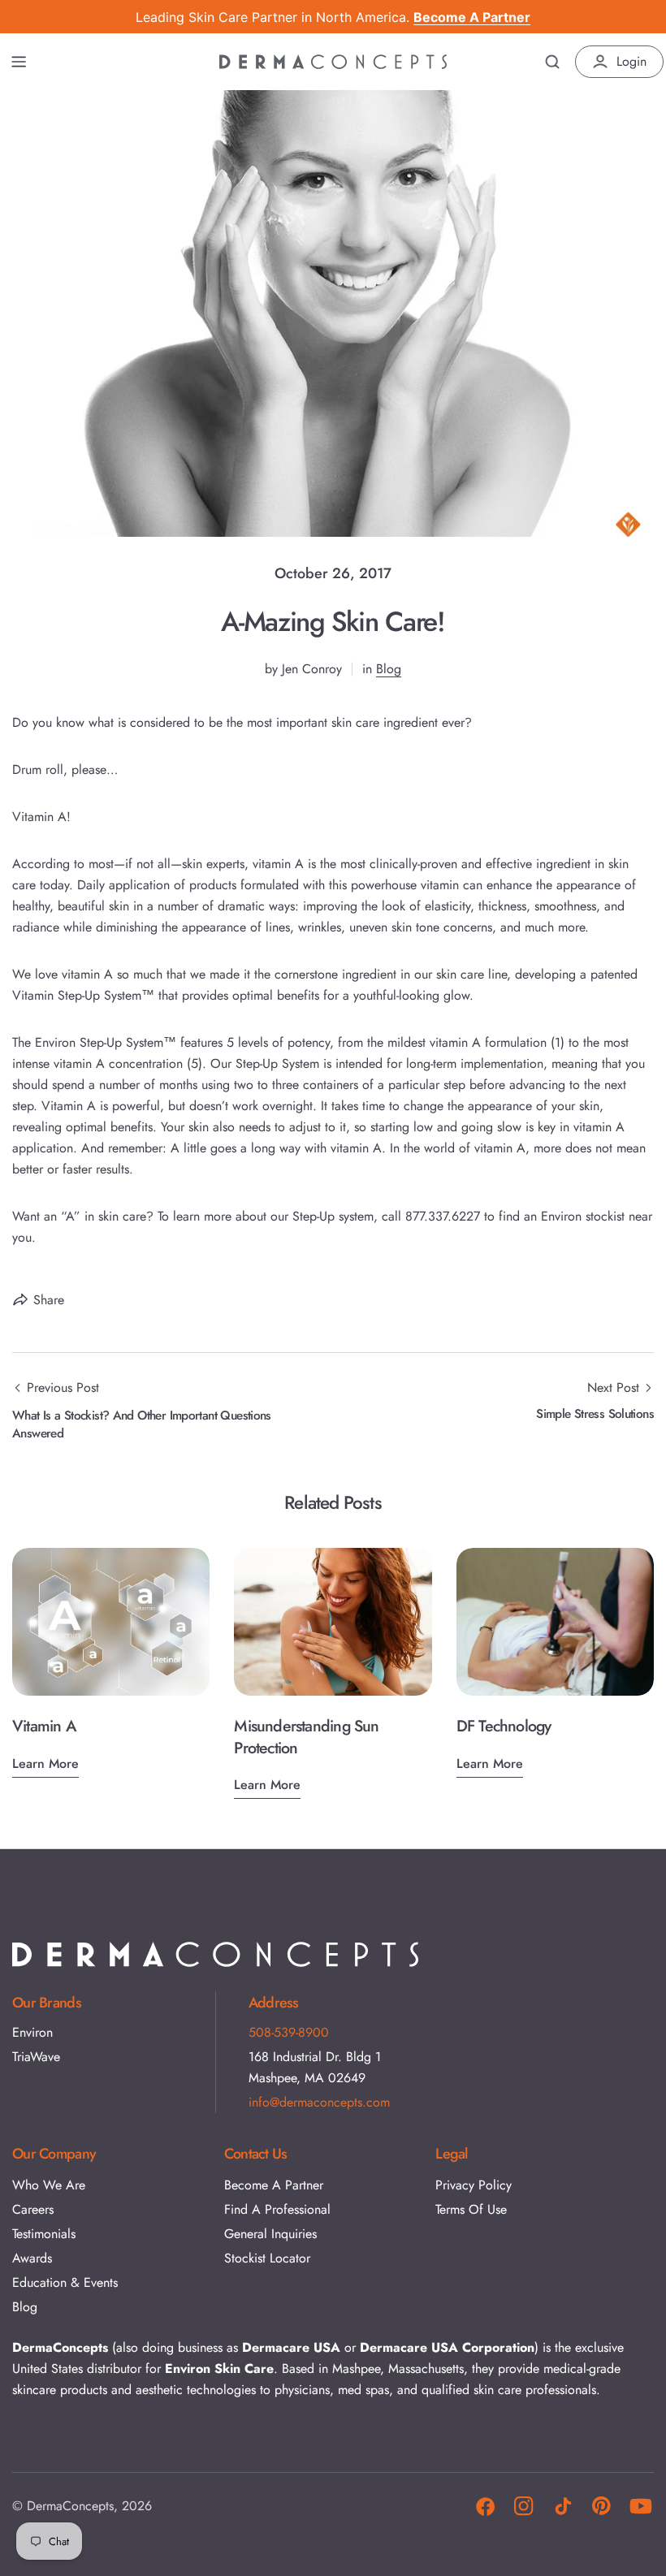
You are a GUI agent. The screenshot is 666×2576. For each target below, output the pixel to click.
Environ (32, 2032)
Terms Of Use (471, 2209)
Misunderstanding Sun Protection (306, 1737)
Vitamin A (44, 1726)
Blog (389, 669)
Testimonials (44, 2234)
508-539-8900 (289, 2032)
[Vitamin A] (111, 1622)
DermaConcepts (70, 2506)
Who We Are (49, 2185)
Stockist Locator (267, 2258)
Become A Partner (274, 2185)
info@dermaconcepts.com (319, 2102)
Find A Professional (277, 2209)
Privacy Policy (474, 2185)
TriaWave (36, 2057)
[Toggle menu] (19, 62)
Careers (33, 2209)
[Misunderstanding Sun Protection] (333, 1622)
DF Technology (504, 1726)
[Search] (552, 62)
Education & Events (65, 2282)
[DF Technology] (555, 1622)
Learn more (45, 1763)
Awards (32, 2258)
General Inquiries (270, 2234)
